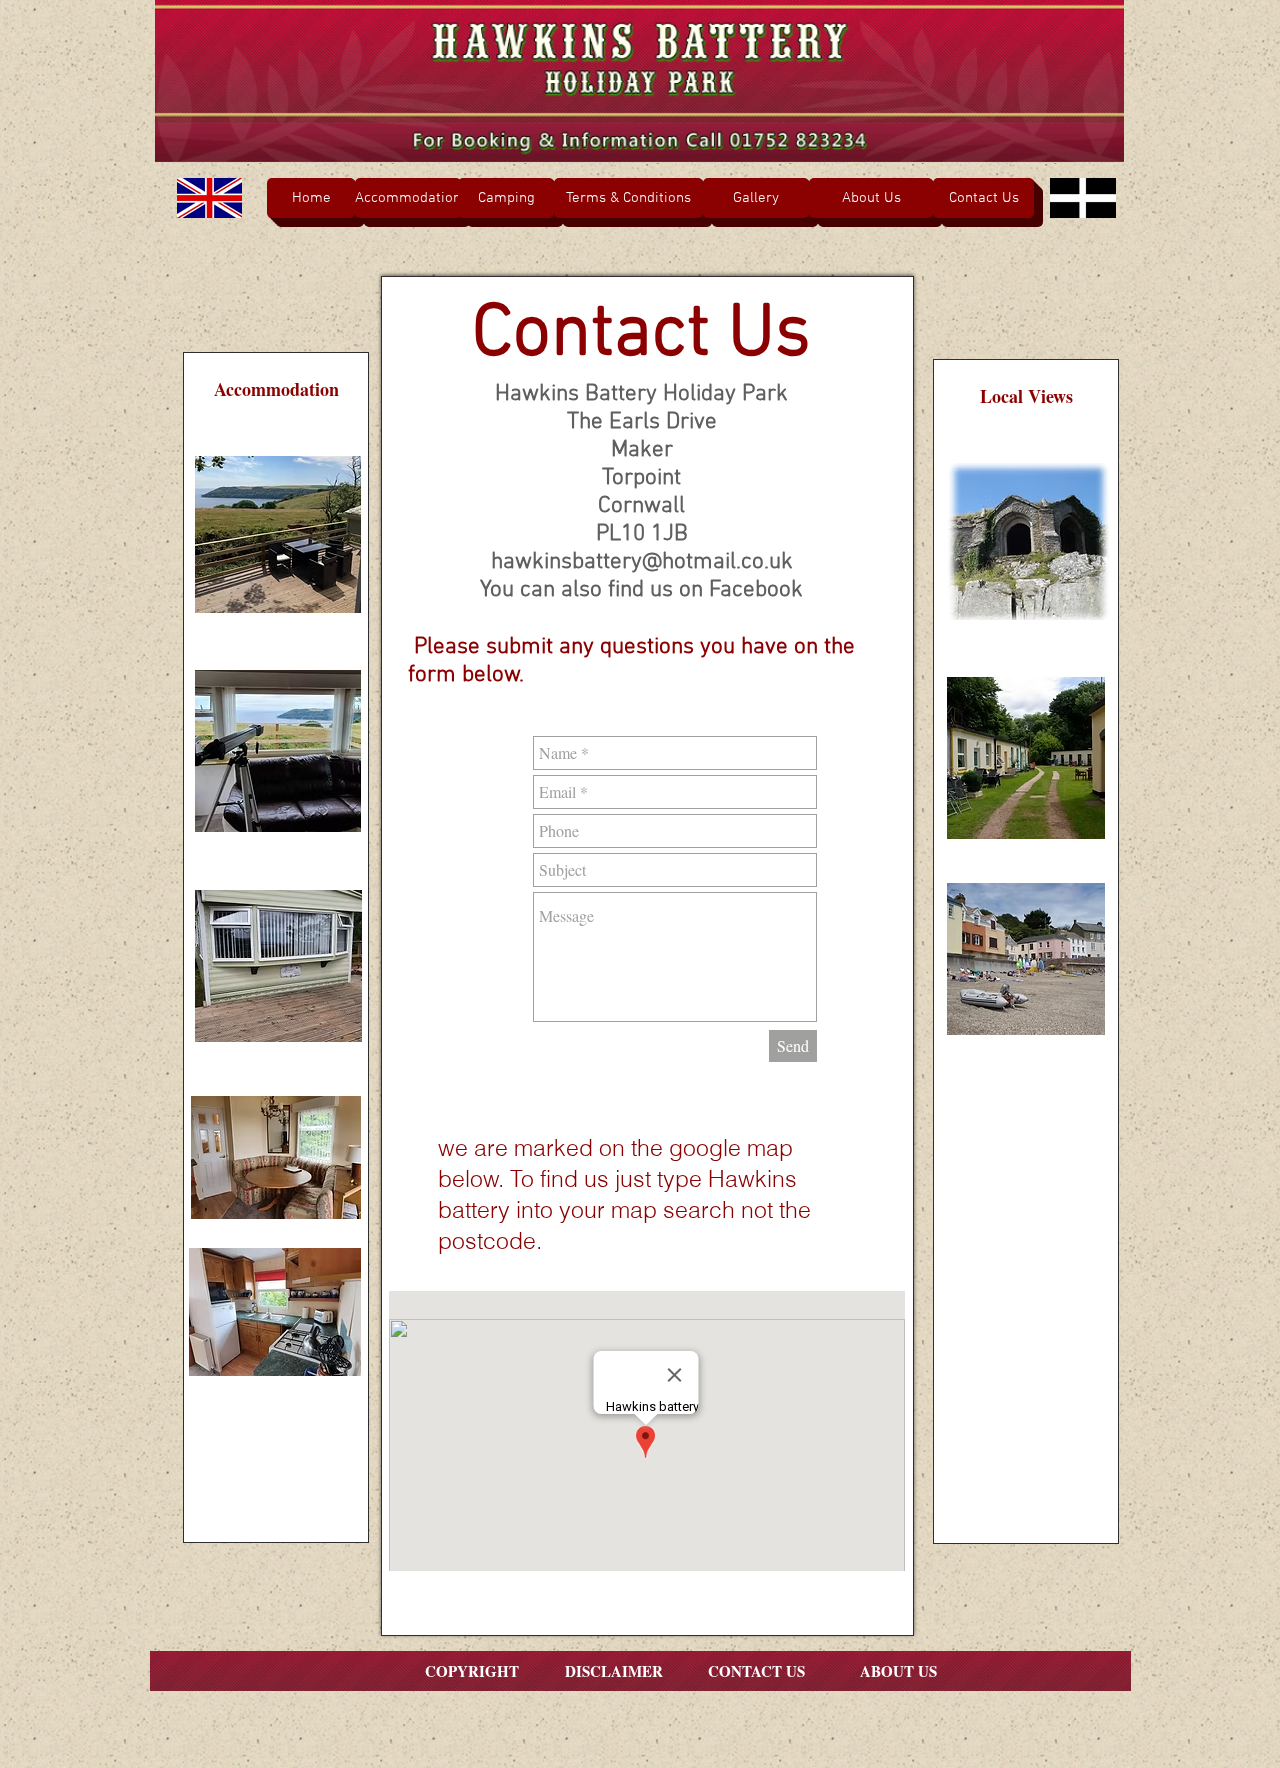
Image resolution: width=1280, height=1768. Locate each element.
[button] (871, 198)
